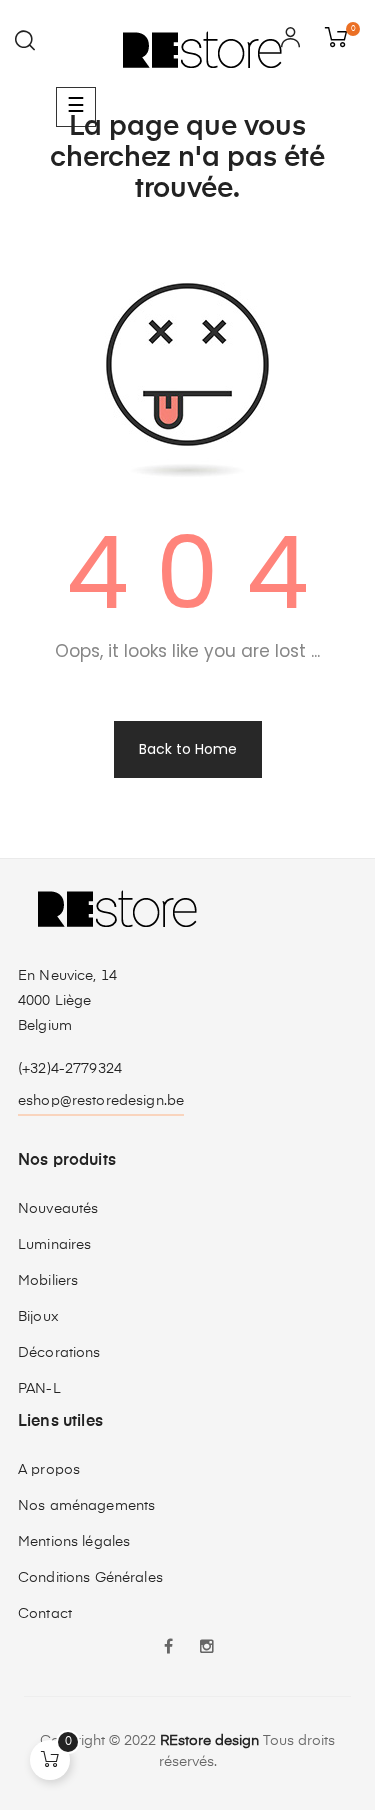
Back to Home (188, 749)
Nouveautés (58, 1209)
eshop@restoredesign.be (101, 1101)
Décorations (59, 1353)
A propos (49, 1470)
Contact (45, 1614)
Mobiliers (48, 1281)
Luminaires (54, 1245)
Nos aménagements (86, 1506)
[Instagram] (207, 1649)
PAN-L (39, 1389)
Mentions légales (74, 1542)
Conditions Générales (90, 1578)
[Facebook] (169, 1649)
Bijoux (38, 1317)
